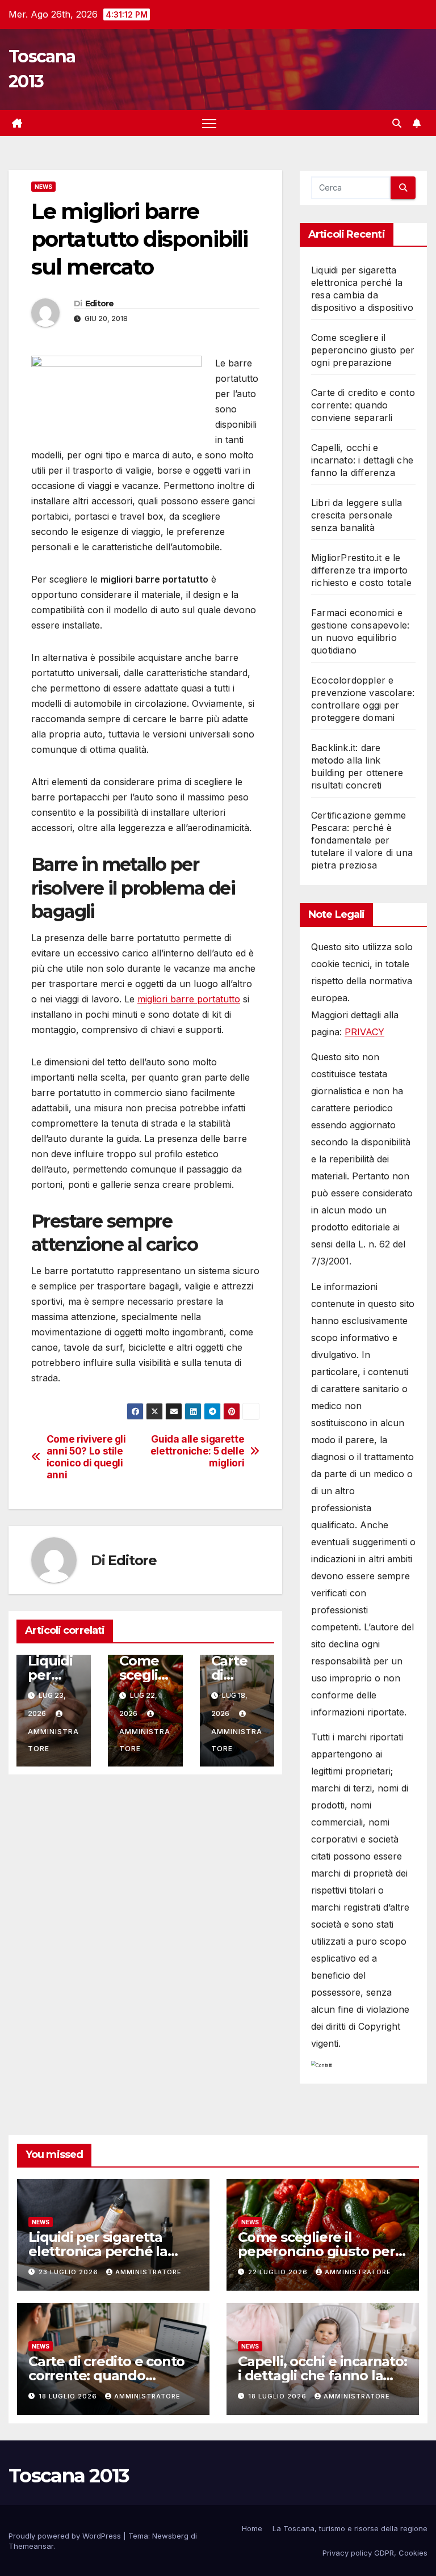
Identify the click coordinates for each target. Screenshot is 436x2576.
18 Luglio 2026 (69, 2396)
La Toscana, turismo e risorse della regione (350, 2528)
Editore (100, 303)
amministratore (53, 1740)
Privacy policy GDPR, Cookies (375, 2553)
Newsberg (170, 2536)
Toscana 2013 (69, 2476)
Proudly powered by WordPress (66, 2536)
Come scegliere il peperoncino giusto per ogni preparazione (363, 350)
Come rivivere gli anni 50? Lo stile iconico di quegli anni (86, 1457)
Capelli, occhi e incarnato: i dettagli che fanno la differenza (362, 460)
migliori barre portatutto (189, 999)
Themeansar (31, 2546)
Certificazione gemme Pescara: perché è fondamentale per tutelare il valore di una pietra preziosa (362, 840)
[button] (397, 123)
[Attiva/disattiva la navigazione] (209, 123)
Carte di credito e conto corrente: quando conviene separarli (363, 405)
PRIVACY (364, 1032)
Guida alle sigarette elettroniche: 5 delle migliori (198, 1451)
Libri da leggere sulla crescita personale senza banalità (357, 515)
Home (252, 2528)
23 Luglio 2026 (70, 2272)
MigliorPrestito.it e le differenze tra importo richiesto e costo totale (361, 570)
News (43, 187)
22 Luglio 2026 (279, 2272)
